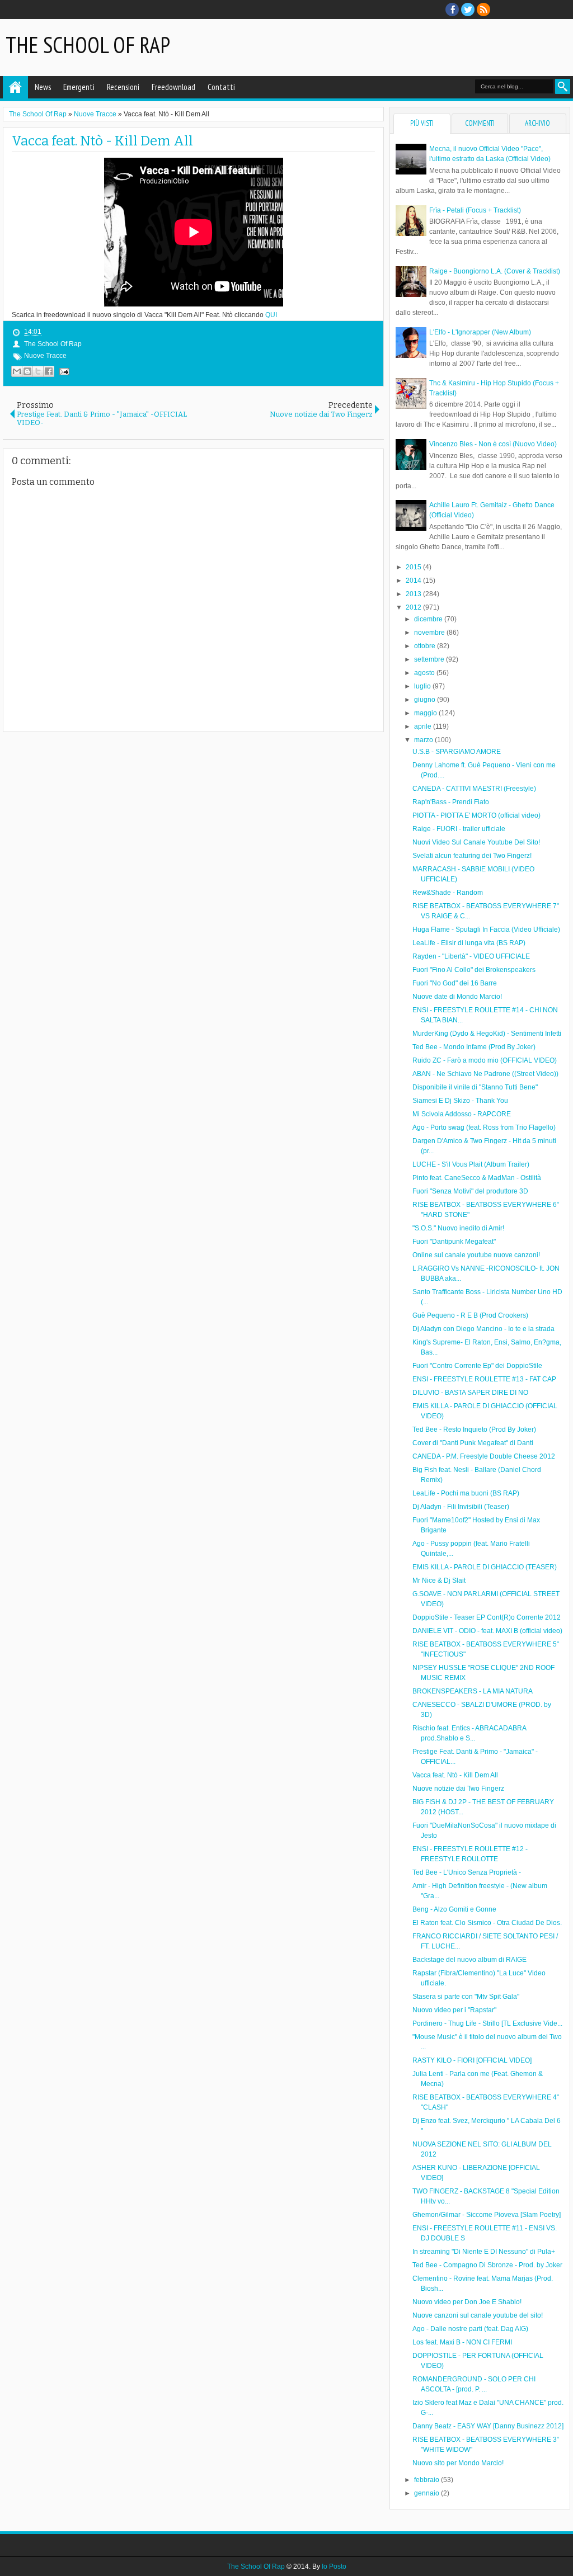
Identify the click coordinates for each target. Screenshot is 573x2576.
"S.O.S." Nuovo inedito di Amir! (458, 1228)
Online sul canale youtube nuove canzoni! (476, 1255)
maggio (426, 713)
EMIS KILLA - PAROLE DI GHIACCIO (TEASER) (485, 1567)
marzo (424, 740)
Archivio (537, 123)
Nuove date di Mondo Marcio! (457, 997)
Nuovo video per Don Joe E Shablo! (467, 2302)
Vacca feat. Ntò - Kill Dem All (102, 141)
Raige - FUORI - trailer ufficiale (459, 829)
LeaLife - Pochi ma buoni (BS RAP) (466, 1493)
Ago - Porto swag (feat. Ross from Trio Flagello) (484, 1127)
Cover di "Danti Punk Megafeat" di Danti (473, 1443)
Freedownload (173, 87)
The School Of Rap (88, 45)
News (43, 87)
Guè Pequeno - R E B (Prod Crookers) (470, 1315)
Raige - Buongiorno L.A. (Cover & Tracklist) (495, 271)
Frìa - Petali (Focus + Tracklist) (475, 210)
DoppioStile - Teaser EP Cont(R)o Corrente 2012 (487, 1617)
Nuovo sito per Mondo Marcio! (458, 2463)
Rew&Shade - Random (448, 893)
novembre (430, 633)
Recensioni (123, 87)
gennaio (428, 2493)
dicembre (429, 619)
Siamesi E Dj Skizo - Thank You (460, 1101)
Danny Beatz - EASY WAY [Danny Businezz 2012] (488, 2426)
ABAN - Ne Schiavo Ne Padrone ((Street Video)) (485, 1074)
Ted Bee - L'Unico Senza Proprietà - (467, 1872)
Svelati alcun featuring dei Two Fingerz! (472, 856)
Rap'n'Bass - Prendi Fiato (451, 802)
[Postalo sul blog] (27, 371)
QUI (271, 315)
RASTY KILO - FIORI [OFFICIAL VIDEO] (472, 2060)
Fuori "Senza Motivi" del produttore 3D (470, 1191)
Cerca (563, 86)
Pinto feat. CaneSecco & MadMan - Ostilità (477, 1178)
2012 (414, 607)
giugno (426, 700)
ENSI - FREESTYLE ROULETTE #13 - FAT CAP (484, 1379)
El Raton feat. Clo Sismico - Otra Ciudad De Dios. (487, 1923)
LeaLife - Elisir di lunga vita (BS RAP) (469, 943)
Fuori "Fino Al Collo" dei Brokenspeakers (474, 970)
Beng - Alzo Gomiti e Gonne (454, 1909)
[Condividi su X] (38, 371)
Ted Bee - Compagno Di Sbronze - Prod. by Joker (487, 2265)
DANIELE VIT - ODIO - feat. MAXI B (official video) (487, 1631)
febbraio (428, 2480)
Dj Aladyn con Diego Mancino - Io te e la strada (483, 1329)
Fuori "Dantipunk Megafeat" (454, 1242)
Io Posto (334, 2566)
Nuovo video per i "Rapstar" (454, 2010)
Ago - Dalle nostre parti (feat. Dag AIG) (470, 2329)
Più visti (422, 123)
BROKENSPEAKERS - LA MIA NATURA (473, 1691)
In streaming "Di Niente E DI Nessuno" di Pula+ (484, 2252)
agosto (425, 673)
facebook (452, 10)
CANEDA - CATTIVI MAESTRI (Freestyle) (474, 789)
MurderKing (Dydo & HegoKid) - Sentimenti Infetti (487, 1034)
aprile (424, 726)
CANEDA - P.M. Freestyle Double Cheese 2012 (484, 1456)
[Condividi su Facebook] (49, 371)
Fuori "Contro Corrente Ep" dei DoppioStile (477, 1366)
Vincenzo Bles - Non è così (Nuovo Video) (493, 444)
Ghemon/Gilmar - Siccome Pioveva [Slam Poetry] (487, 2215)
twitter (468, 10)
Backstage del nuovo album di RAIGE (469, 1960)
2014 (414, 581)
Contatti (221, 87)
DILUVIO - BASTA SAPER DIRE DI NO (470, 1393)
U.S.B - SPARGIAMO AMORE (457, 752)
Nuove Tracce (45, 356)
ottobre (426, 646)
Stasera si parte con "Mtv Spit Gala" (466, 1997)
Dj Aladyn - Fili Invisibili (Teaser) (461, 1507)
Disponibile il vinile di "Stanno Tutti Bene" (475, 1087)
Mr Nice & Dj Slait (439, 1580)
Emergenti (79, 87)
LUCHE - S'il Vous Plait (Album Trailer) (471, 1164)
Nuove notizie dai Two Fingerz (458, 1789)
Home (15, 87)
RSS (483, 10)
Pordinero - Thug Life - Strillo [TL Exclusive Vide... (487, 2023)
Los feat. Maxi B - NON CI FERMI (462, 2342)
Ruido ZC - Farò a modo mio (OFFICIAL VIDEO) (485, 1060)
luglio (423, 686)
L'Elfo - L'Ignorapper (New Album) (480, 332)
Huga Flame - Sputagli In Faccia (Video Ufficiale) (486, 930)
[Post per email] (63, 371)
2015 (414, 567)
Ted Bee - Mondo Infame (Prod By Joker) (474, 1047)
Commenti (480, 123)
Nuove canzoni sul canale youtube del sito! (478, 2315)
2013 (414, 594)
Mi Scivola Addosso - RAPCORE (462, 1114)
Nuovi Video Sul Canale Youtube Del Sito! (476, 842)
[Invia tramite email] (17, 371)
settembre (430, 659)
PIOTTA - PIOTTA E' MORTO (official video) (476, 815)
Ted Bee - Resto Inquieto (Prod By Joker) (474, 1429)
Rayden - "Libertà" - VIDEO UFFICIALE (471, 956)
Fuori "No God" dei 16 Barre (455, 983)
